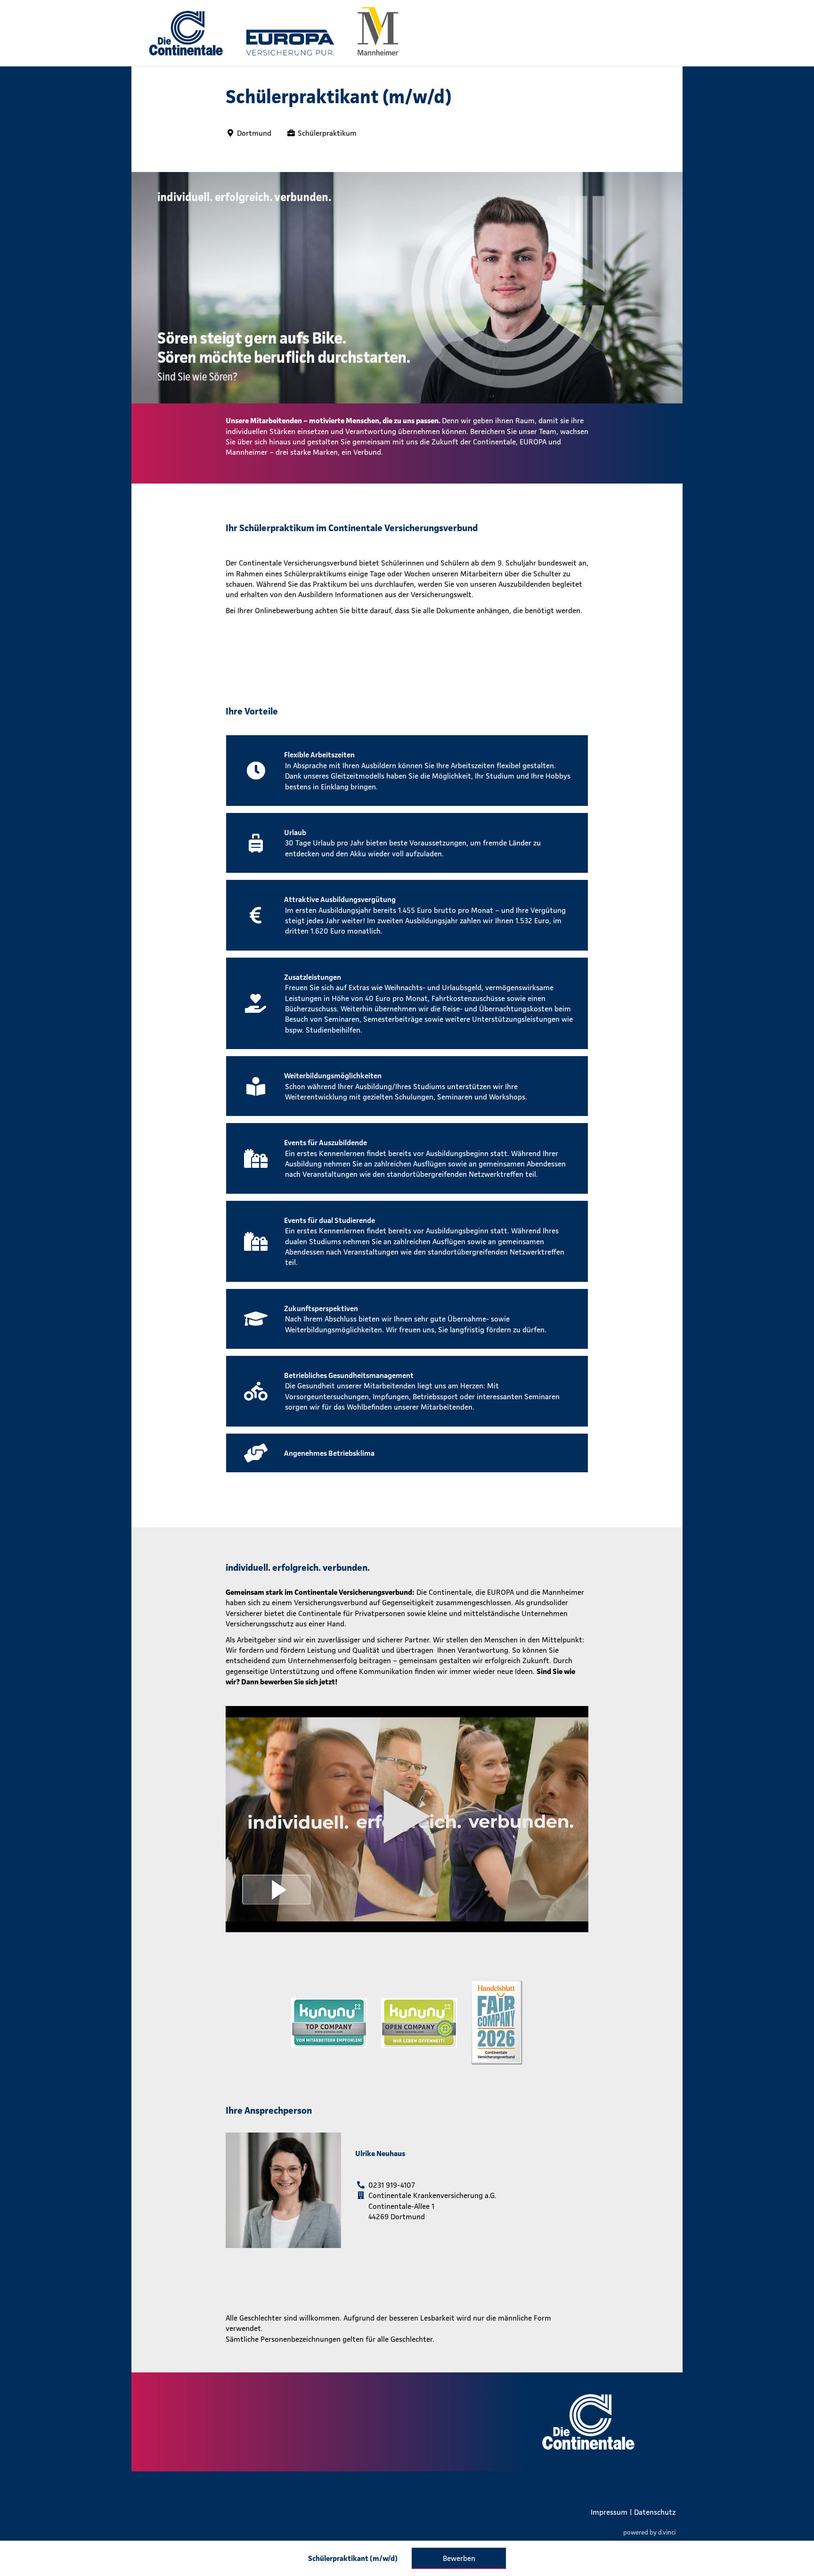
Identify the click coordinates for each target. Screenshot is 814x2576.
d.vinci (667, 2532)
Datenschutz (655, 2512)
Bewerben (459, 2558)
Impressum (609, 2512)
